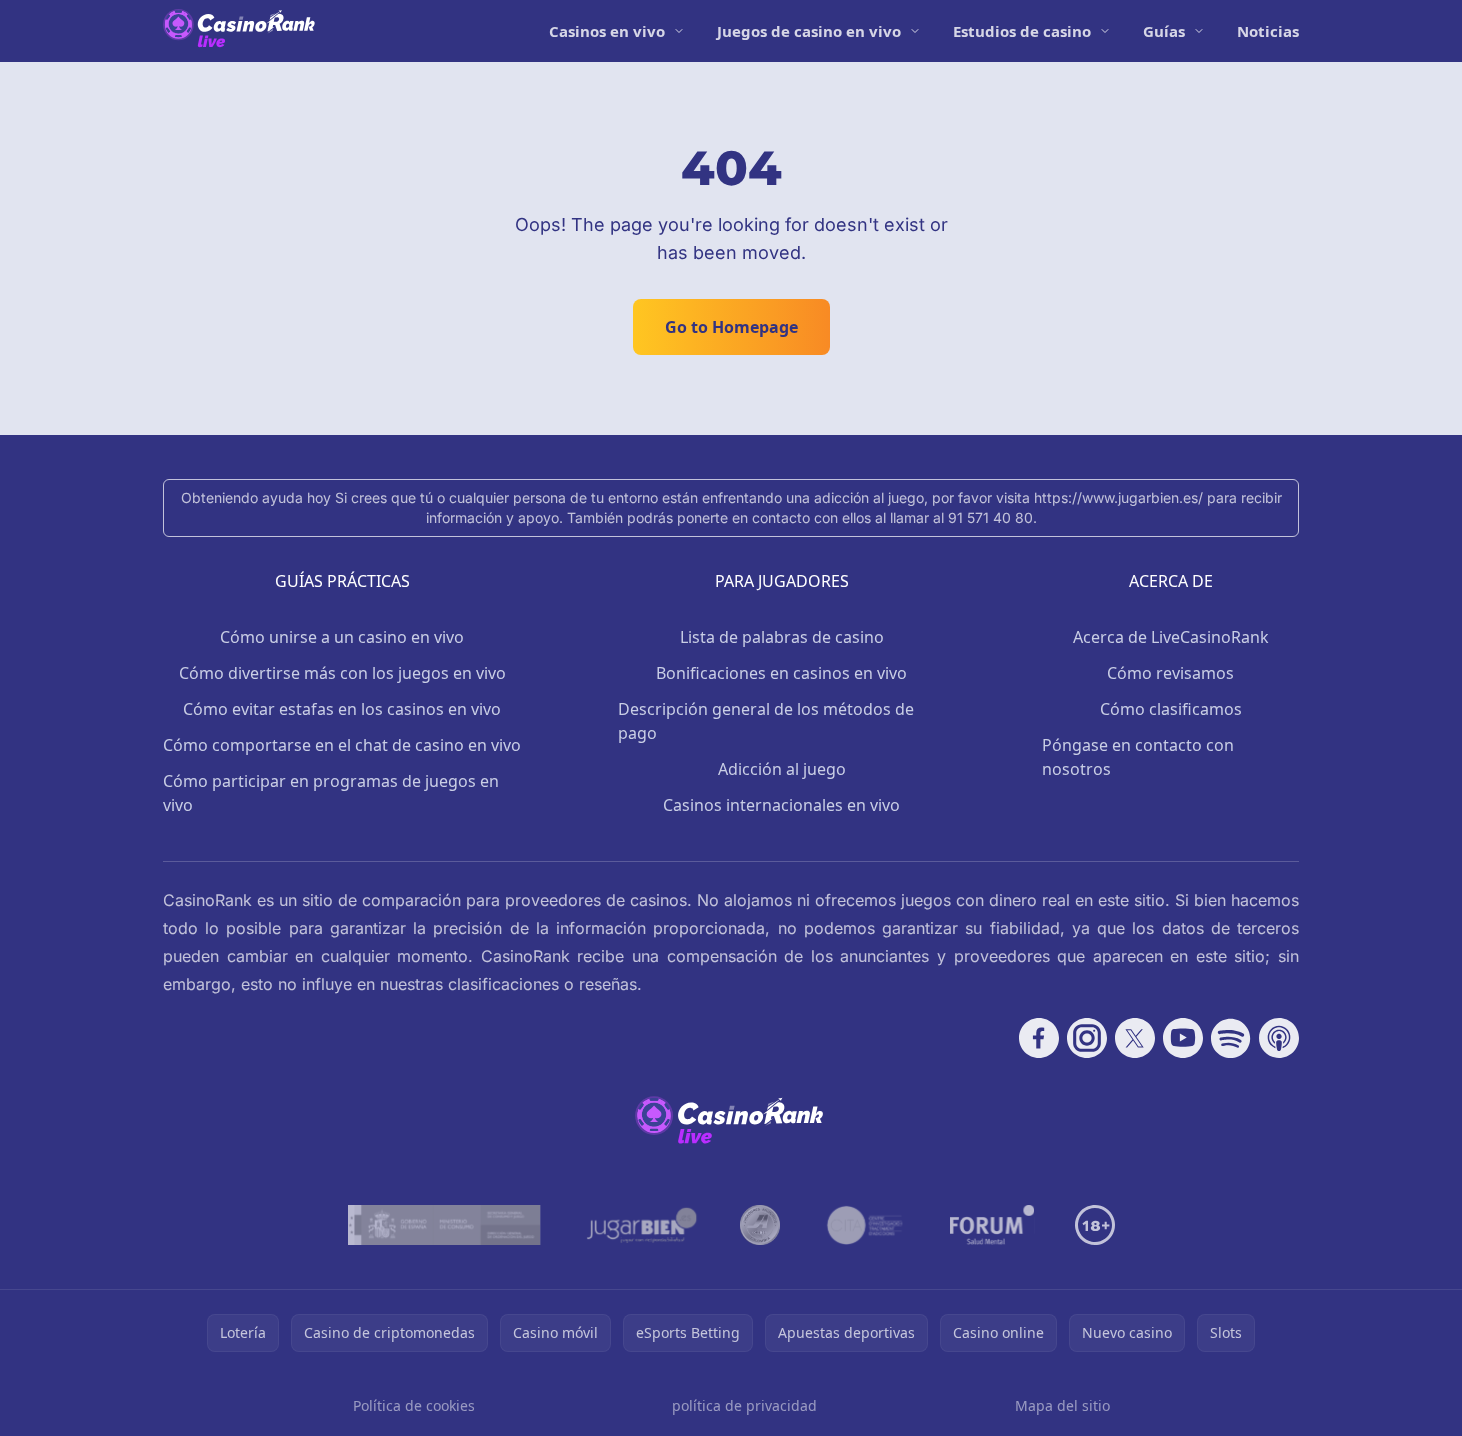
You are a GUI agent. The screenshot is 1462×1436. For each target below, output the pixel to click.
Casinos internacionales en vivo (781, 805)
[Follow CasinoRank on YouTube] (1183, 1038)
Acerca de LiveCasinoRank (1171, 637)
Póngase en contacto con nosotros (1138, 757)
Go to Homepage (731, 327)
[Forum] (992, 1225)
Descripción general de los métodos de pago (766, 721)
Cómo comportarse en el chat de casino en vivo (342, 745)
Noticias (1268, 31)
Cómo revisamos (1170, 673)
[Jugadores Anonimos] (760, 1225)
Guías (1164, 31)
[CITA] (865, 1225)
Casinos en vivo (607, 31)
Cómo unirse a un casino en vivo (342, 637)
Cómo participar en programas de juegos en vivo (331, 793)
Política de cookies (414, 1405)
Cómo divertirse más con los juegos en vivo (342, 673)
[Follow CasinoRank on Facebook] (1039, 1038)
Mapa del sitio (1062, 1405)
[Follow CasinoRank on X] (1135, 1038)
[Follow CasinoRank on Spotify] (1231, 1038)
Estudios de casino (1022, 31)
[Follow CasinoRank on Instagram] (1087, 1038)
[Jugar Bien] (640, 1225)
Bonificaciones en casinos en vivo (781, 673)
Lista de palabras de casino (782, 637)
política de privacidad (744, 1405)
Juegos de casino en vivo (809, 31)
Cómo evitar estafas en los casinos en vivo (342, 709)
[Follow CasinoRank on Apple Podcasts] (1279, 1038)
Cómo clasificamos (1171, 709)
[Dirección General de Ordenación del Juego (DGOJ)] (444, 1225)
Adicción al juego (782, 769)
